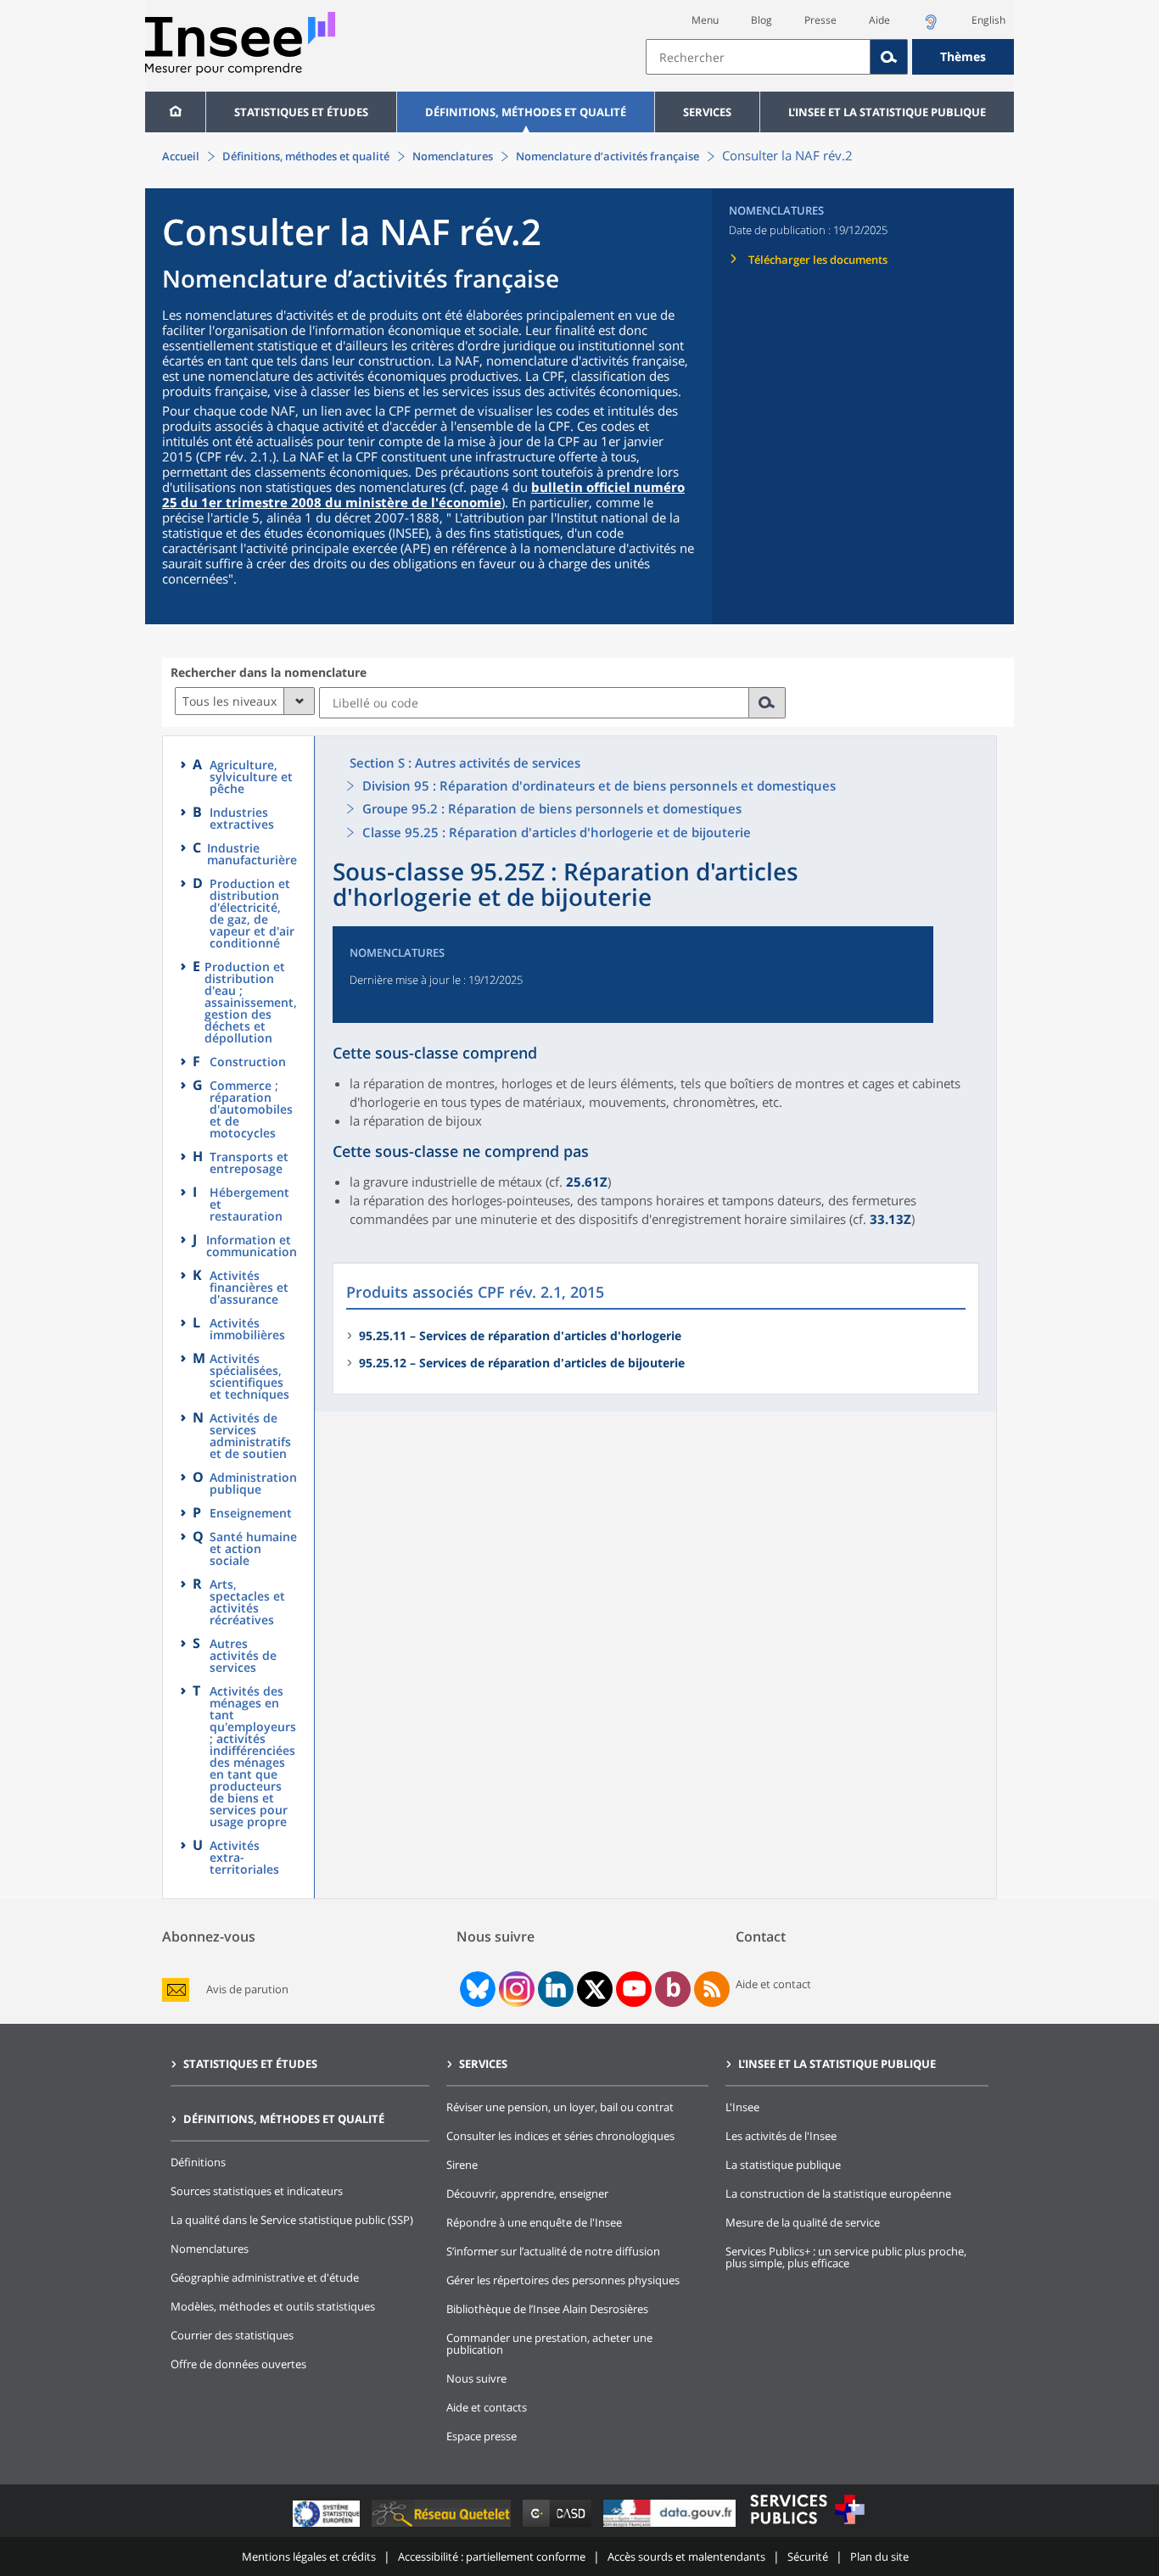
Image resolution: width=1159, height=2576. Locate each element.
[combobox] (830, 57)
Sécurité (808, 2556)
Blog (761, 20)
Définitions (198, 2162)
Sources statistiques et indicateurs (257, 2191)
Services (707, 112)
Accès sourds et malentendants (686, 2556)
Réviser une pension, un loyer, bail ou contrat (560, 2107)
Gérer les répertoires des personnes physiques (563, 2280)
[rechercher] (767, 703)
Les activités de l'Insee (781, 2136)
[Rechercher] (889, 57)
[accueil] (175, 112)
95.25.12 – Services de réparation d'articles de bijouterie (522, 1363)
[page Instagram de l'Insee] (515, 1989)
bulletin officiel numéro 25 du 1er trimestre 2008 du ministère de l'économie (423, 495)
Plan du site (879, 2556)
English (988, 20)
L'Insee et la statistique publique (887, 112)
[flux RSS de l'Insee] (712, 1989)
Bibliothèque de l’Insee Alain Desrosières (547, 2309)
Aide (879, 20)
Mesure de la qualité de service (803, 2222)
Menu (705, 20)
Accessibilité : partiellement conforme (492, 2556)
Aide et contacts (487, 2407)
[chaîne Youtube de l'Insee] (634, 1989)
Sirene (462, 2165)
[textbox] (758, 57)
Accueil (181, 156)
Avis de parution (247, 1989)
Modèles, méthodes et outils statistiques (273, 2306)
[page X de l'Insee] (595, 1989)
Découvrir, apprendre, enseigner (527, 2193)
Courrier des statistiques (232, 2335)
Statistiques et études (301, 112)
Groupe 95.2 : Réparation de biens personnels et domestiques (552, 808)
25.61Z (587, 1182)
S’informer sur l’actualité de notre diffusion (553, 2251)
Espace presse (482, 2436)
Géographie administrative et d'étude (265, 2277)
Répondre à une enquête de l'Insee (534, 2222)
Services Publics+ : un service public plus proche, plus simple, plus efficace (846, 2257)
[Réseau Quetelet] (443, 2526)
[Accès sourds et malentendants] (931, 27)
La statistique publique (783, 2165)
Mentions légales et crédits (309, 2556)
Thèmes (963, 56)
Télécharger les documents (818, 260)
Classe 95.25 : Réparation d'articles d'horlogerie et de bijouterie (557, 832)
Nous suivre (476, 2378)
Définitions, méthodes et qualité (526, 112)
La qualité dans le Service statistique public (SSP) (292, 2220)
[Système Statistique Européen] (328, 2526)
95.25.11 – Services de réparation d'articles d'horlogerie (520, 1335)
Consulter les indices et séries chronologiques (560, 2136)
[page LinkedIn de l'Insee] (556, 1989)
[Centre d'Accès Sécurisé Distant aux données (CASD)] (559, 2526)
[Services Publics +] (807, 2526)
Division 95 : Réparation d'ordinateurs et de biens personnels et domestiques (599, 785)
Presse (820, 20)
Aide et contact (773, 1984)
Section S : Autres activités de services (465, 763)
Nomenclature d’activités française (607, 156)
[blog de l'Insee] (673, 1989)
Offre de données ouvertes (238, 2364)
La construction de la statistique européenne (838, 2193)
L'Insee (742, 2107)
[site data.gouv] (671, 2526)
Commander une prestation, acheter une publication (549, 2344)
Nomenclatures (453, 156)
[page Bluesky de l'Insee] (476, 1989)
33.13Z (890, 1219)
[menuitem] (175, 112)
